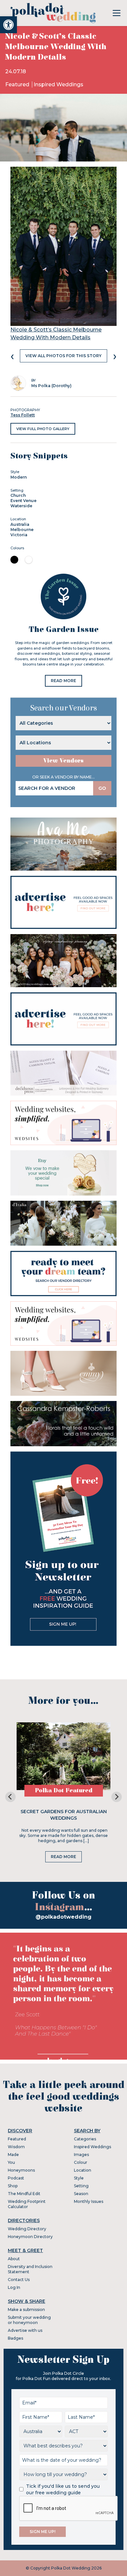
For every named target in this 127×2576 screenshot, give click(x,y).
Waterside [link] (21, 506)
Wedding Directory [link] (27, 2229)
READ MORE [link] (63, 681)
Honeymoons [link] (21, 2170)
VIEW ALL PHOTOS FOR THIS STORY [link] (63, 356)
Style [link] (79, 2178)
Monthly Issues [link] (89, 2201)
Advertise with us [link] (25, 2330)
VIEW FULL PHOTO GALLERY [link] (43, 429)
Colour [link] (81, 2162)
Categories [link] (85, 2139)
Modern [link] (19, 477)
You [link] (11, 2162)
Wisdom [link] (16, 2147)
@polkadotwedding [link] (63, 1917)
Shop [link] (13, 2186)
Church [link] (18, 495)
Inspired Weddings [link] (58, 84)
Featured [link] (18, 84)
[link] (8, 25)
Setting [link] (81, 2186)
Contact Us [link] (19, 2280)
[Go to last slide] (10, 1797)
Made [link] (13, 2155)
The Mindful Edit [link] (24, 2194)
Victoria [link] (19, 535)
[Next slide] (117, 1797)
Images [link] (81, 2155)
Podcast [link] (16, 2178)
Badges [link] (15, 2338)
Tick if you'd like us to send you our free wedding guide (63, 2489)
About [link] (14, 2259)
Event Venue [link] (23, 501)
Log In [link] (14, 2287)
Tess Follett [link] (23, 415)
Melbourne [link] (22, 530)
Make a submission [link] (26, 2310)
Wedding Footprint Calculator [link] (27, 2204)
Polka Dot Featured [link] (64, 1791)
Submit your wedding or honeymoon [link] (29, 2320)
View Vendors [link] (63, 761)
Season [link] (81, 2194)
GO (102, 788)
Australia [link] (20, 524)
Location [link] (83, 2170)
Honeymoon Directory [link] (30, 2237)
